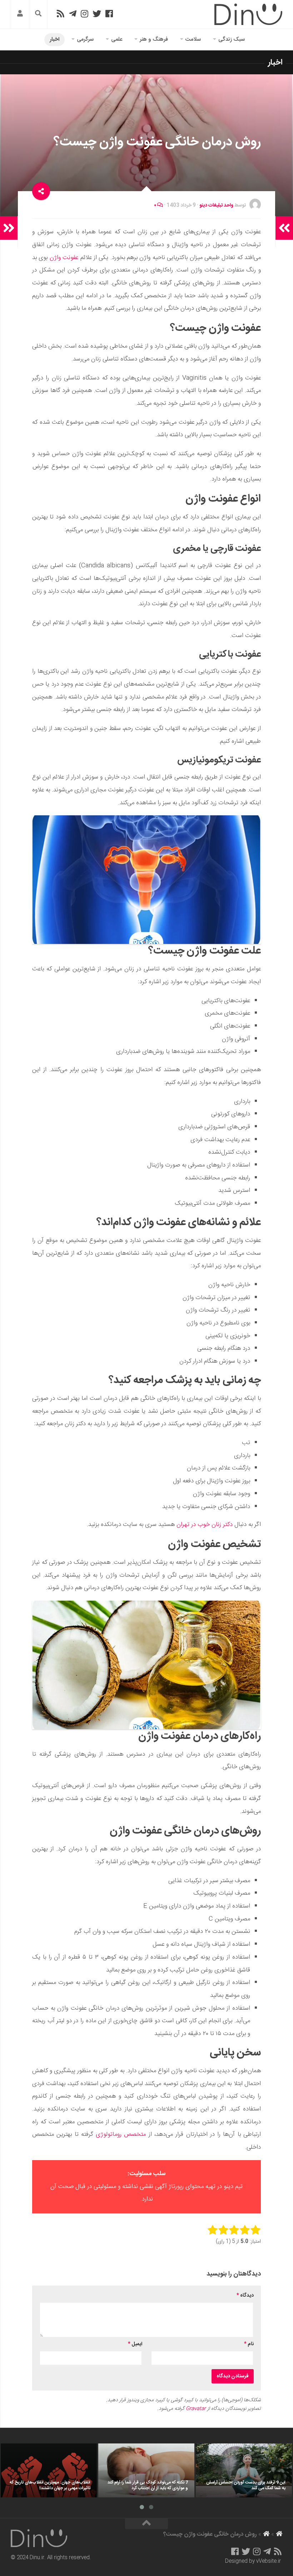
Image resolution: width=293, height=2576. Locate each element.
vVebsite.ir (269, 2561)
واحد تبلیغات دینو (216, 205)
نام (249, 2344)
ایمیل (135, 2344)
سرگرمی (85, 39)
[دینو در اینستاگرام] (85, 14)
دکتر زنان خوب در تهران (205, 1525)
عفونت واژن (64, 258)
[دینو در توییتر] (97, 14)
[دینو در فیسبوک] (109, 14)
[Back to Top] (146, 2524)
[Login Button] (20, 14)
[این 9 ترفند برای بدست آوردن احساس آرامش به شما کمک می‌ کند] (244, 2470)
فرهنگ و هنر (154, 39)
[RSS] (60, 14)
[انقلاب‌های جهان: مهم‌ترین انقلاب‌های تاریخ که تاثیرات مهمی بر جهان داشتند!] (49, 2470)
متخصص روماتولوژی (121, 2134)
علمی (117, 39)
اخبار (54, 39)
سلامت (193, 39)
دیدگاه (245, 2296)
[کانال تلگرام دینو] (73, 14)
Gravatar (196, 2409)
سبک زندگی (232, 39)
